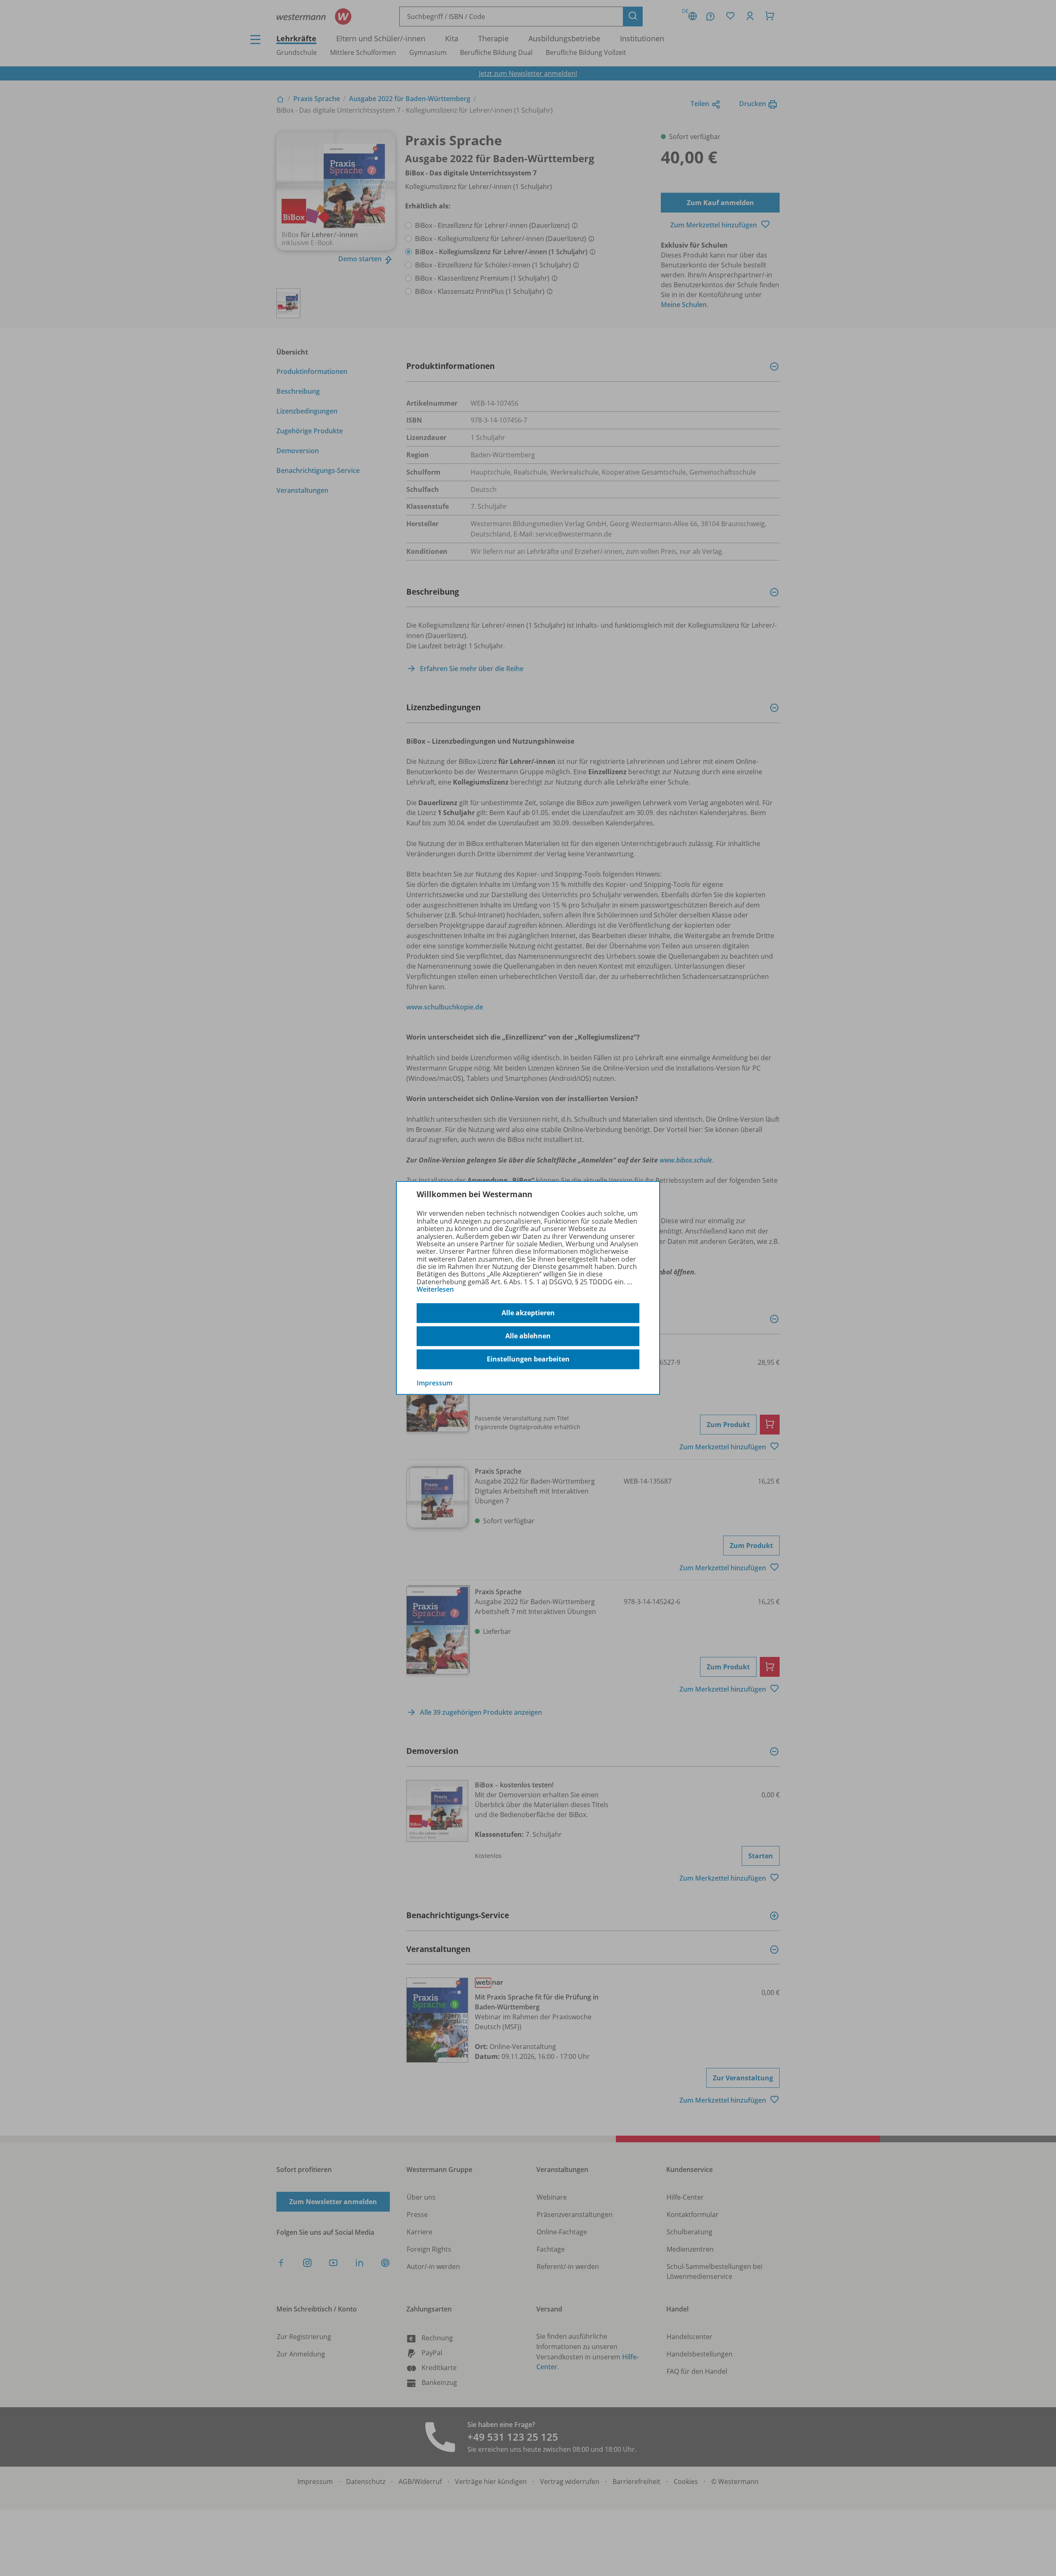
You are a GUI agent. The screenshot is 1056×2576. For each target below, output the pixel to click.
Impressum (435, 1383)
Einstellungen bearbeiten (528, 1359)
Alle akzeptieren (528, 1313)
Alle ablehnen (528, 1336)
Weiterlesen (435, 1289)
